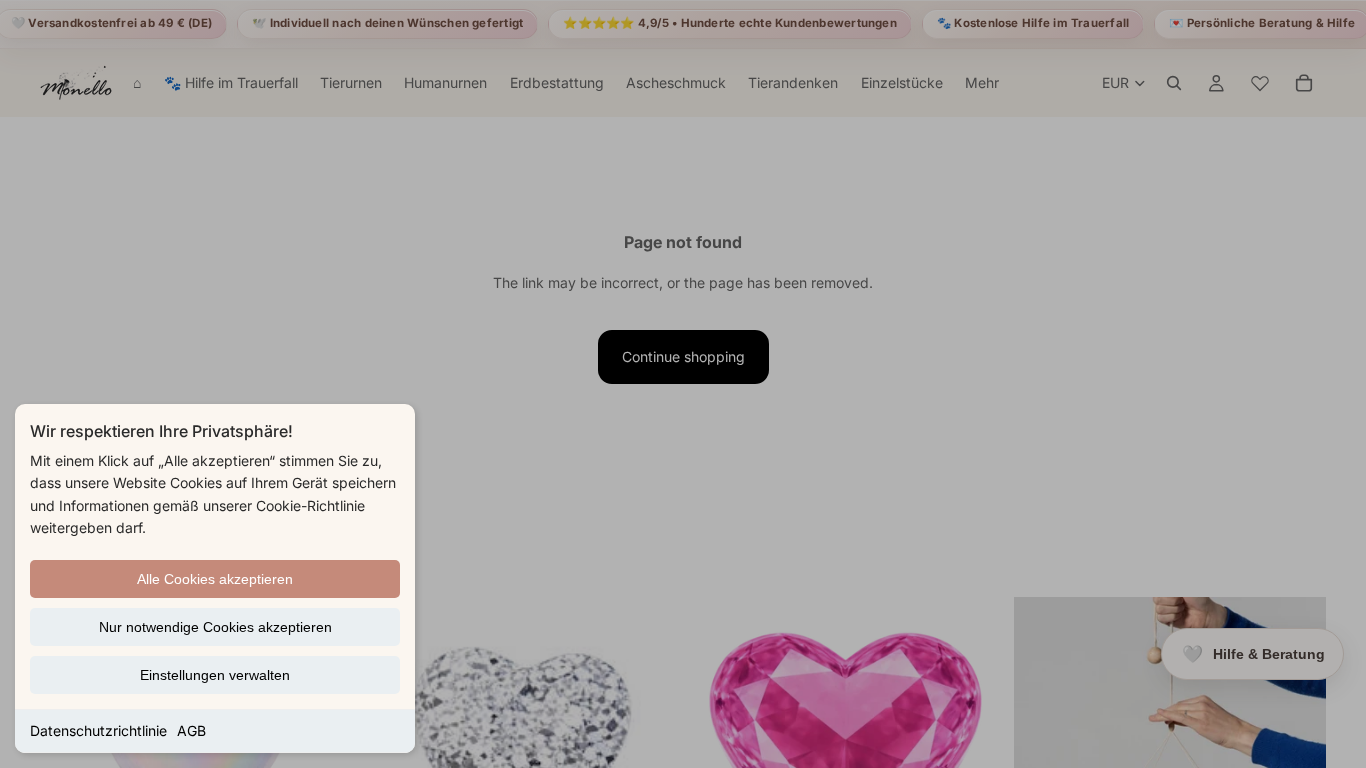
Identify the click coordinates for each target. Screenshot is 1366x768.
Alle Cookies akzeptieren (215, 579)
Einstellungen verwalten (215, 675)
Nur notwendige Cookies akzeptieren (215, 627)
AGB (191, 730)
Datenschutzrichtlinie (98, 730)
